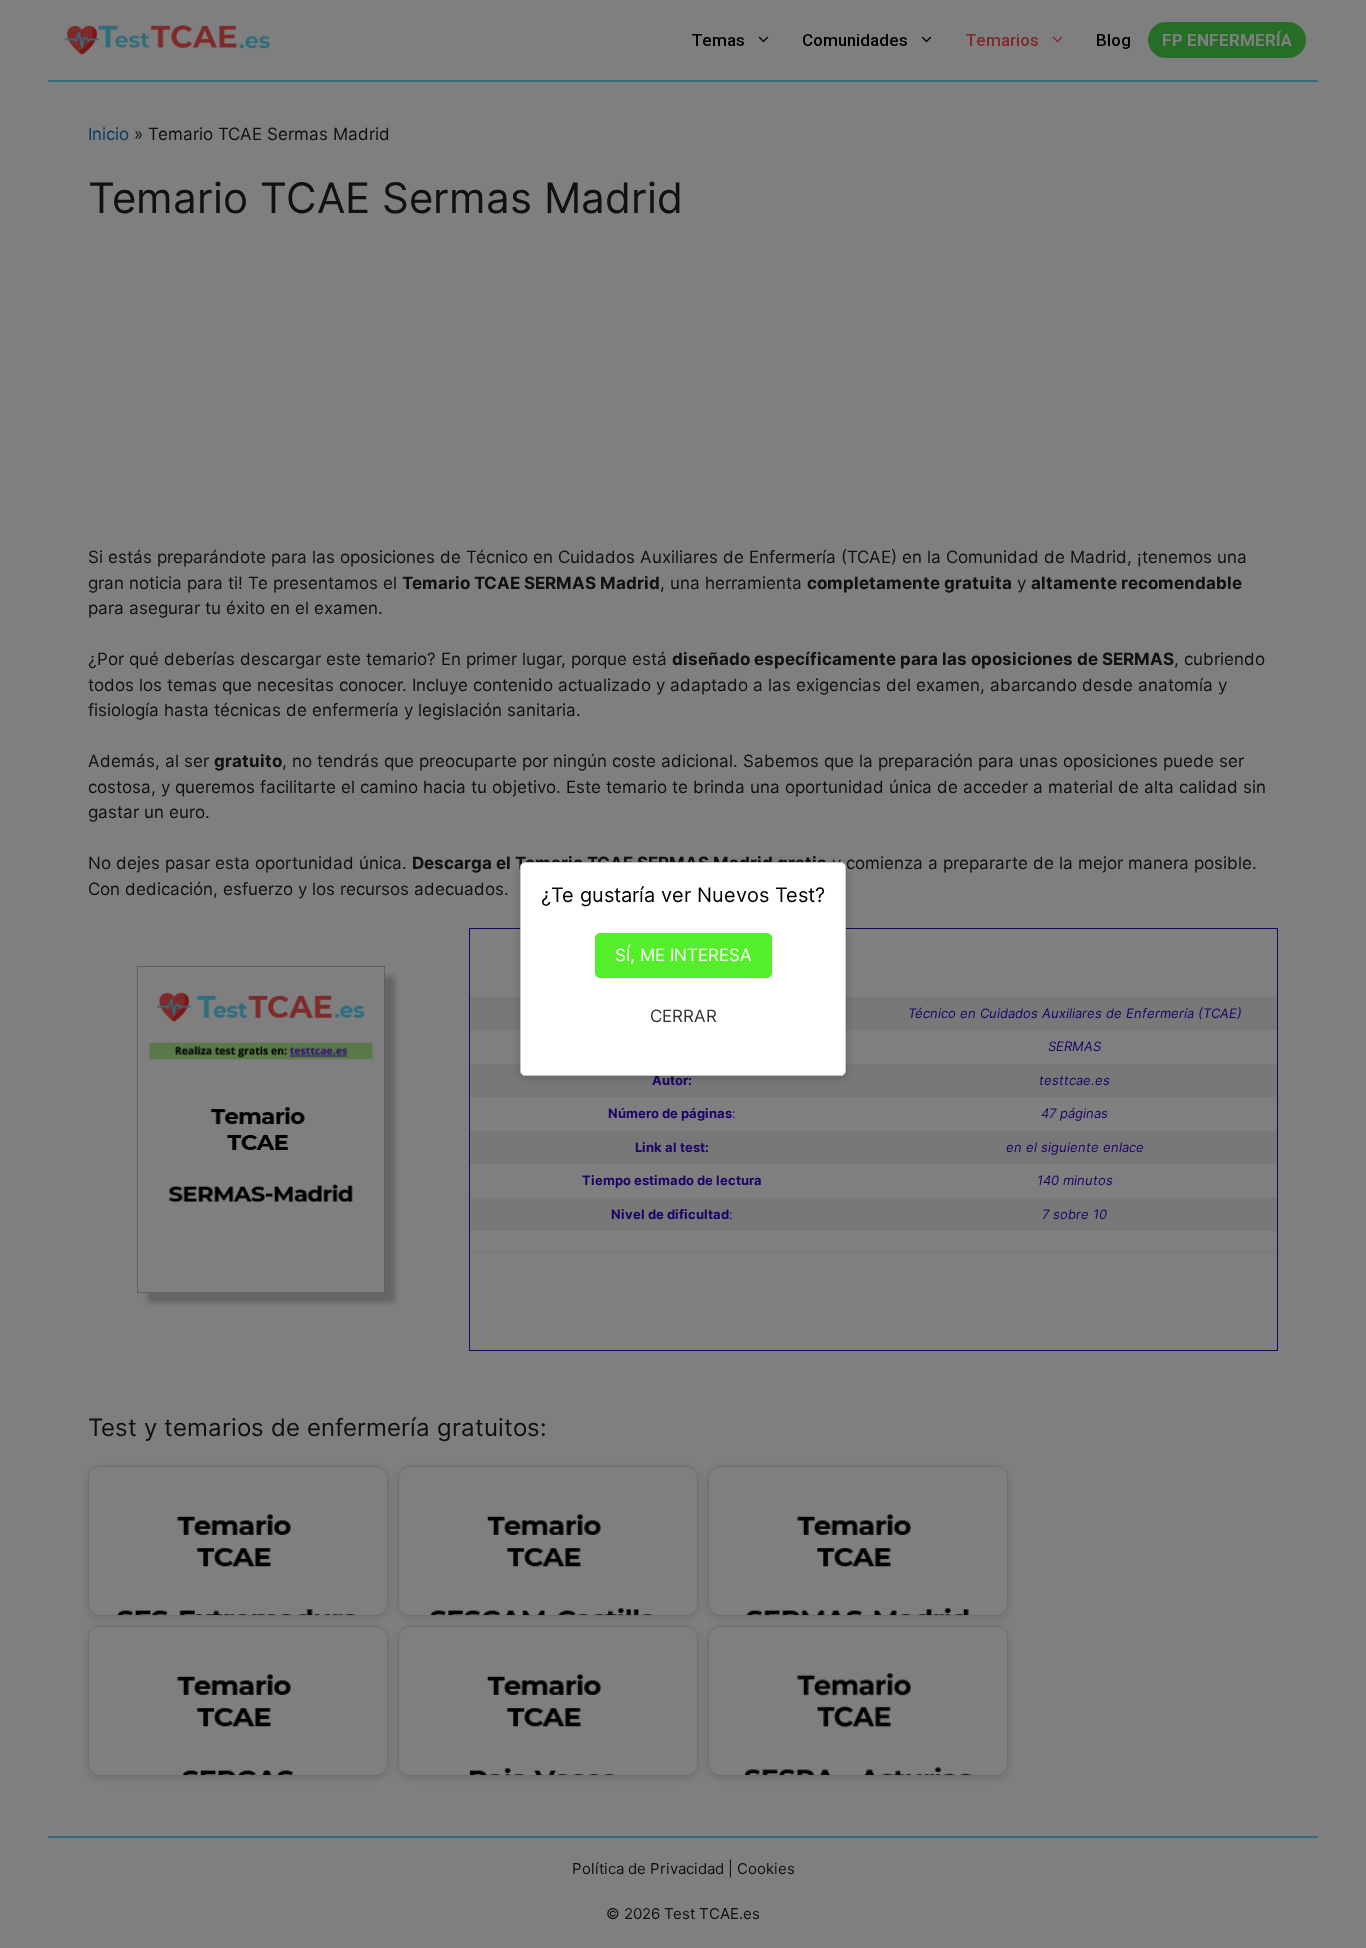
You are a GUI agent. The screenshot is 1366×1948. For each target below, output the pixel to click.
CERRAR (683, 1016)
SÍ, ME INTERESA (683, 955)
